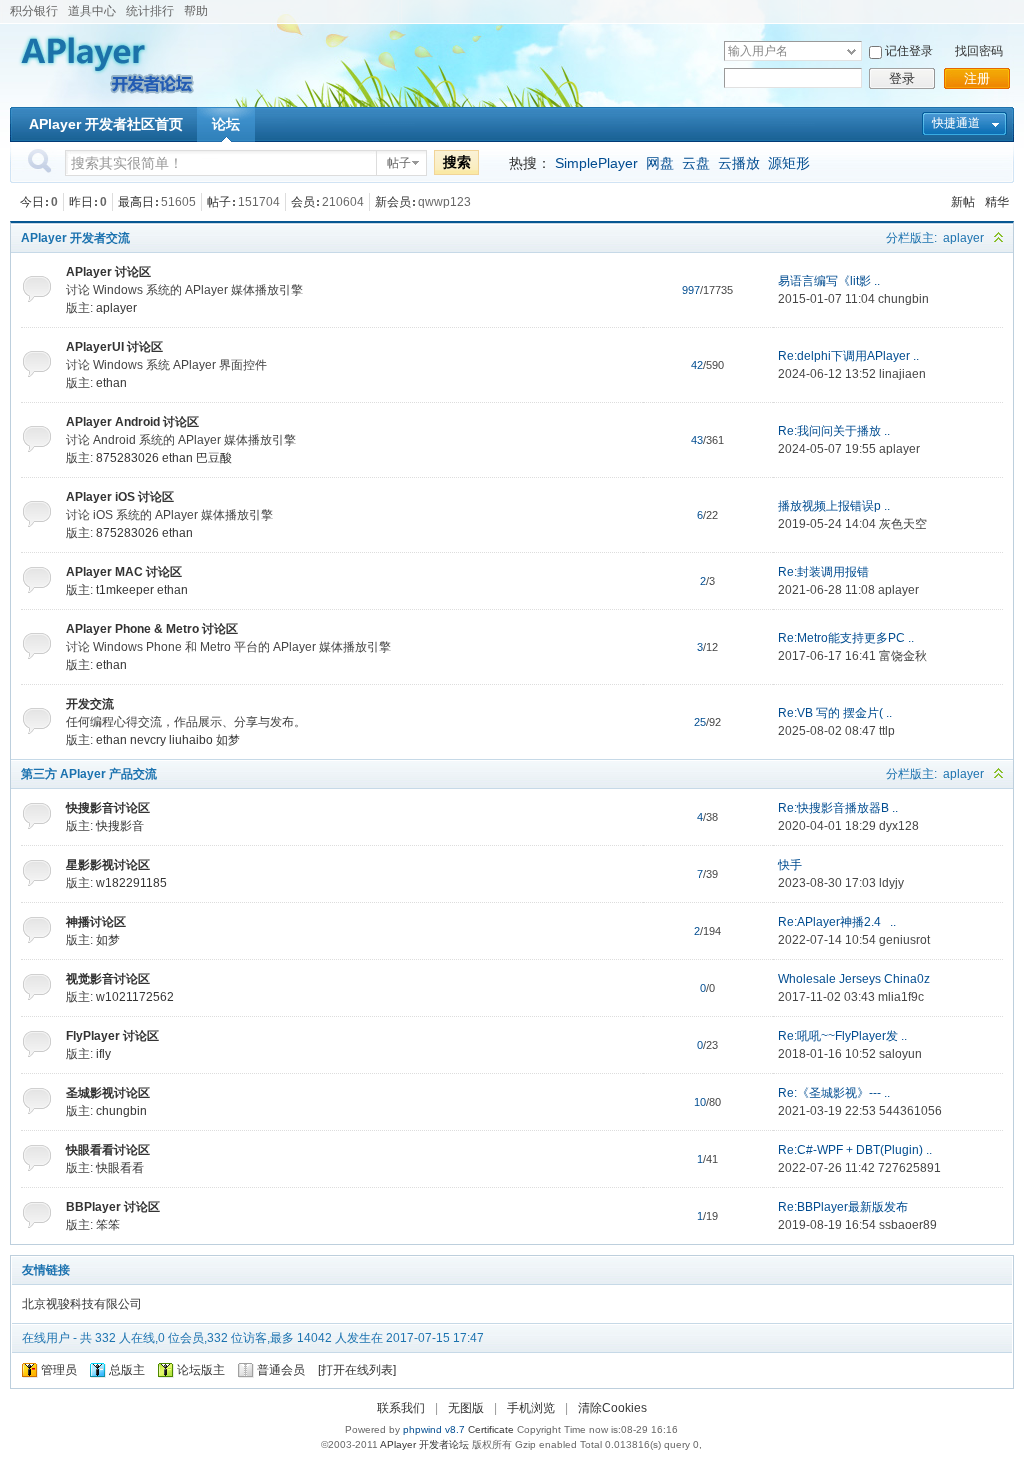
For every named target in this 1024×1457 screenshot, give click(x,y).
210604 (343, 202)
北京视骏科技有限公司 (82, 1304)
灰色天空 (903, 524)
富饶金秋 (903, 656)
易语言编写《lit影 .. (829, 281)
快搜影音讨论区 (108, 808)
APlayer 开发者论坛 (424, 1444)
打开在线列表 (357, 1370)
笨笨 (108, 1225)
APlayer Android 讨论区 (132, 422)
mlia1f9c (901, 997)
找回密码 (979, 51)
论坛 (226, 124)
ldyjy (891, 883)
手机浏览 (531, 1408)
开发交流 (90, 704)
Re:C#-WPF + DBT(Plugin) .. (855, 1150)
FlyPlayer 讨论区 (112, 1036)
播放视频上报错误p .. (834, 506)
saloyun (900, 1054)
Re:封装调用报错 (823, 572)
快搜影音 (120, 826)
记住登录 (909, 51)
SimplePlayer (596, 163)
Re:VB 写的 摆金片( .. (835, 713)
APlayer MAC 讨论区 (124, 572)
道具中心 (92, 11)
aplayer (963, 238)
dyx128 (899, 826)
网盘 (660, 163)
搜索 (457, 162)
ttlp (887, 731)
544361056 (910, 1111)
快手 (790, 865)
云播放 (739, 163)
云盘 (696, 163)
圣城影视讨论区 (108, 1093)
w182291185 (131, 883)
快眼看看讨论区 (108, 1150)
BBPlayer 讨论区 (113, 1207)
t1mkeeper (125, 590)
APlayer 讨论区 (108, 272)
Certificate (491, 1429)
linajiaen (902, 374)
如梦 (228, 740)
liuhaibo (191, 740)
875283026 (127, 458)
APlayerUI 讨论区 (114, 347)
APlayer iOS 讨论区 (120, 497)
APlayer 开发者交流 (75, 238)
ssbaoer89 (908, 1225)
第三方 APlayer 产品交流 (89, 774)
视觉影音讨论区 (108, 979)
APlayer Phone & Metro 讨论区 (152, 629)
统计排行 (150, 11)
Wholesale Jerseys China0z (854, 979)
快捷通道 (956, 123)
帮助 (196, 11)
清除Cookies (612, 1408)
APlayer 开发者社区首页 (106, 124)
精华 (997, 202)
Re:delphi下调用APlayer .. (848, 356)
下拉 (851, 51)
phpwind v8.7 (434, 1429)
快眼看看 (120, 1168)
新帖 (963, 202)
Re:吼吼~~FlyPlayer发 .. (842, 1036)
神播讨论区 (96, 922)
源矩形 (789, 163)
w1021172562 (135, 997)
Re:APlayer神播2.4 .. (837, 922)
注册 (977, 78)
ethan (111, 383)
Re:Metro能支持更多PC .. (846, 638)
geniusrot (904, 940)
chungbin (903, 299)
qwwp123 (444, 202)
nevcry (148, 740)
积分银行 (34, 11)
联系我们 (401, 1408)
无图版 (466, 1408)
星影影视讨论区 (108, 865)
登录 (902, 78)
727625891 (909, 1168)
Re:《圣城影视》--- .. (834, 1093)
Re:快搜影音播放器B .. (838, 808)
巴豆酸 (214, 458)
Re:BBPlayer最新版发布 (843, 1207)
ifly (103, 1054)
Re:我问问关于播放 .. (834, 431)
